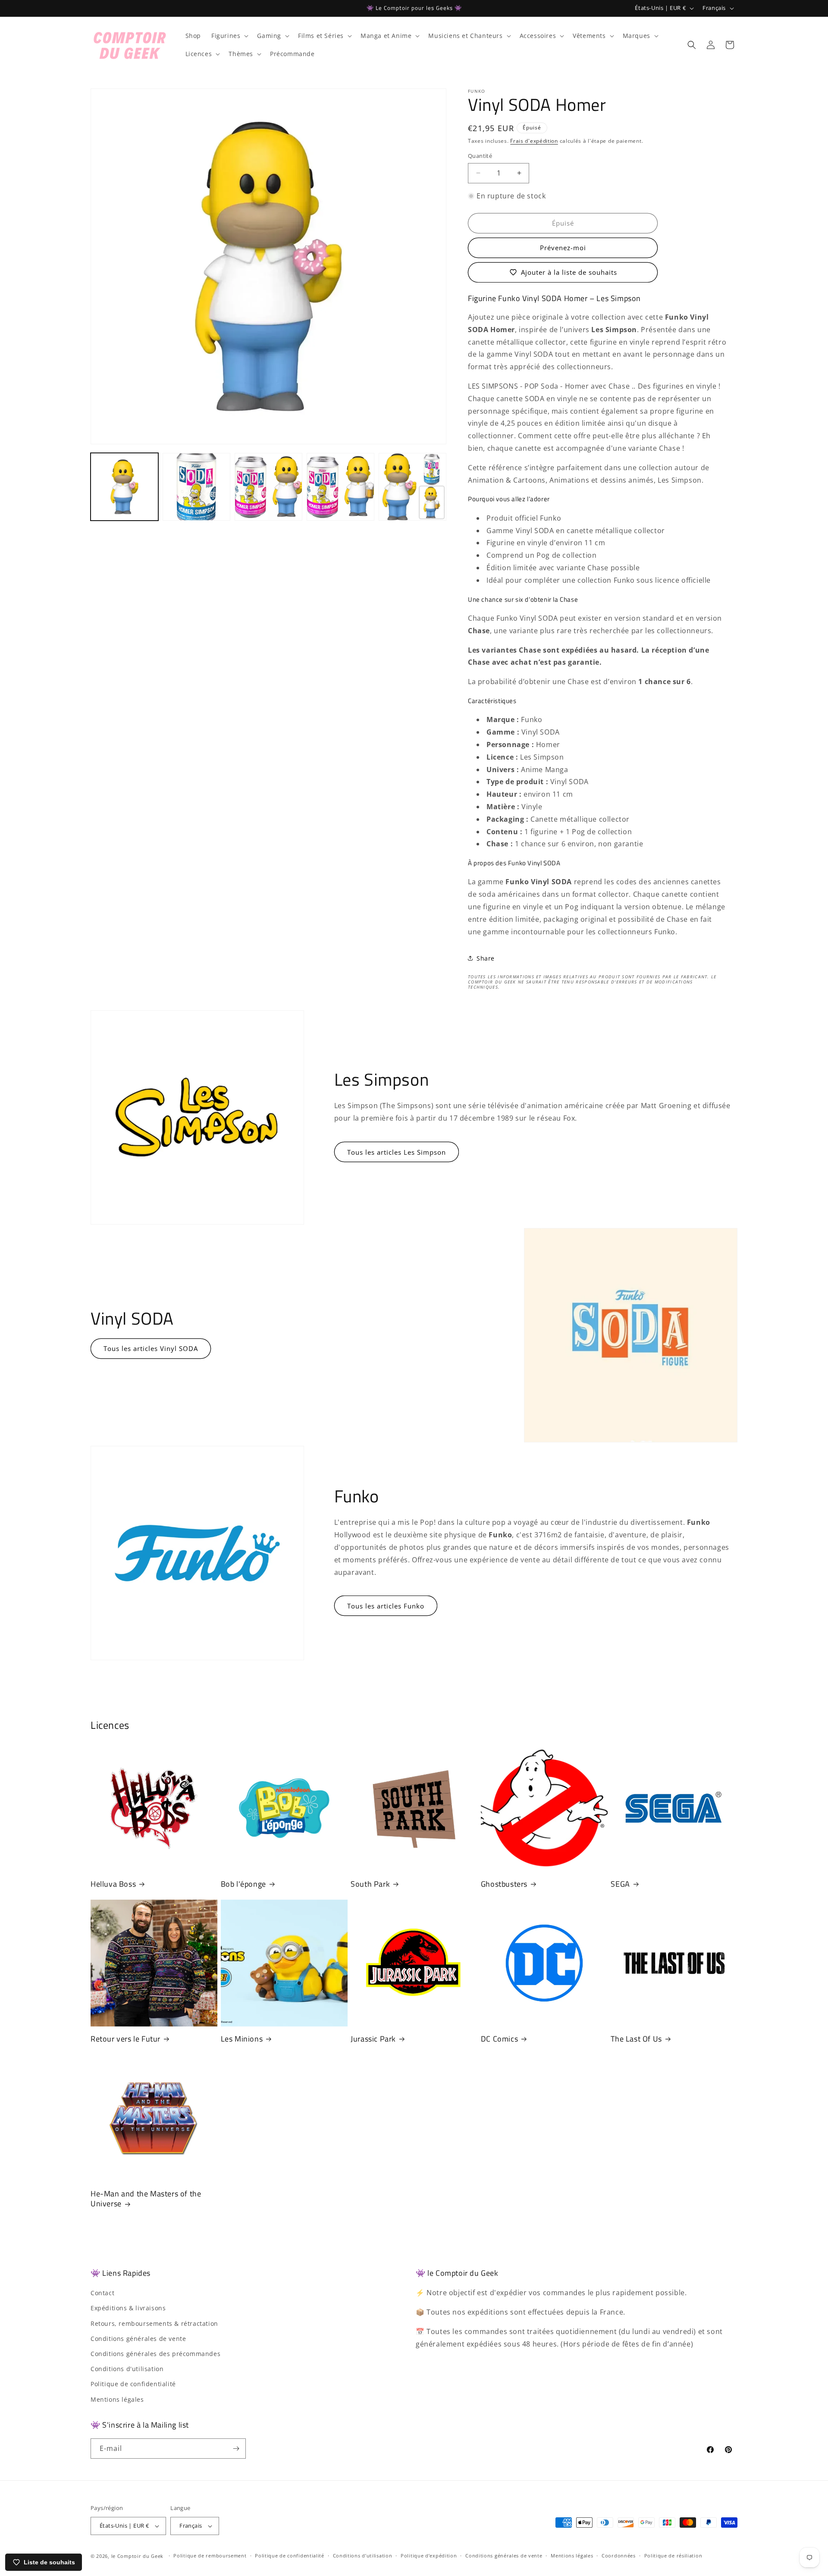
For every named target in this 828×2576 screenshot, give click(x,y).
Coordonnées (619, 2556)
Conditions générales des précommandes (155, 2354)
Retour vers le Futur (125, 2039)
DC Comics (499, 2039)
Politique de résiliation (673, 2556)
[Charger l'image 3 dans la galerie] (268, 487)
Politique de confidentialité (133, 2384)
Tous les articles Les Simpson (397, 1152)
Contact (102, 2293)
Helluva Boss (113, 1884)
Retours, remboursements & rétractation (154, 2323)
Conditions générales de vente (138, 2339)
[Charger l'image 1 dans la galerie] (124, 487)
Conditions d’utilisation (363, 2556)
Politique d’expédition (429, 2556)
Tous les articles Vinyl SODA (151, 1348)
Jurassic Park (373, 2039)
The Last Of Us (636, 2039)
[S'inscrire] (236, 2449)
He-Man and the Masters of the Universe (146, 2199)
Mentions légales (117, 2399)
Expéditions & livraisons (128, 2308)
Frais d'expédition (534, 141)
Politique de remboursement (210, 2556)
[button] (229, 36)
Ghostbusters (504, 1884)
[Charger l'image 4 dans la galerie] (340, 487)
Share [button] (486, 958)
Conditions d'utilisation (127, 2369)
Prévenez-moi (563, 248)
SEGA (620, 1884)
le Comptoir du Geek (137, 2556)
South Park (370, 1884)
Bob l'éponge (243, 1884)
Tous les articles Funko (386, 1606)
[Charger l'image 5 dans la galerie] (412, 487)
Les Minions (242, 2039)
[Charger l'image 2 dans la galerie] (196, 487)
